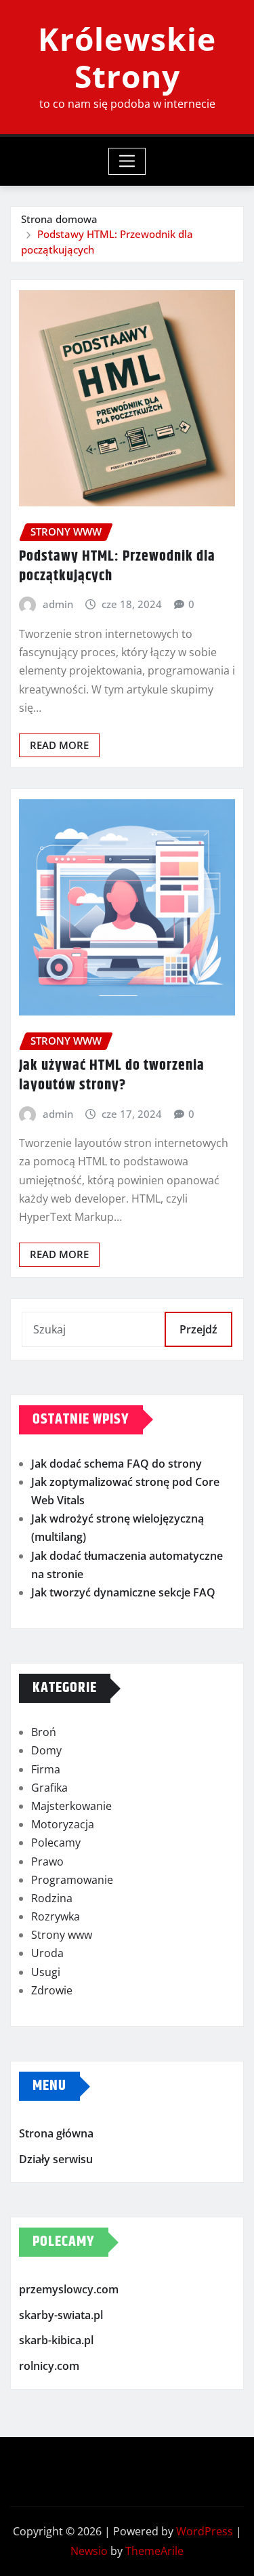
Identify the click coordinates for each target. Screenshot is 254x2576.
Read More (59, 745)
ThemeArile (154, 2551)
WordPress (205, 2531)
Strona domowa (59, 219)
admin (58, 604)
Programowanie (72, 1880)
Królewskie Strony (127, 57)
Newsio (89, 2551)
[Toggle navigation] (127, 161)
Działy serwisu (56, 2159)
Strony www (62, 1935)
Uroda (47, 1953)
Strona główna (56, 2133)
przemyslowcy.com (69, 2289)
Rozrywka (56, 1916)
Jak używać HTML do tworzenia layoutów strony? (112, 1075)
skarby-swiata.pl (61, 2315)
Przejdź (198, 1329)
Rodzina (52, 1898)
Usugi (46, 1972)
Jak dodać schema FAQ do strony (117, 1464)
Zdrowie (52, 1990)
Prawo (47, 1861)
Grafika (49, 1788)
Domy (46, 1750)
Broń (44, 1732)
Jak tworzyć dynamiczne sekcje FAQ (123, 1592)
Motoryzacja (63, 1824)
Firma (46, 1769)
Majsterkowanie (71, 1806)
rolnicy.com (49, 2366)
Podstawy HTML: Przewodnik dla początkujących (117, 566)
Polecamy (56, 1843)
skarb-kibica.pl (56, 2340)
